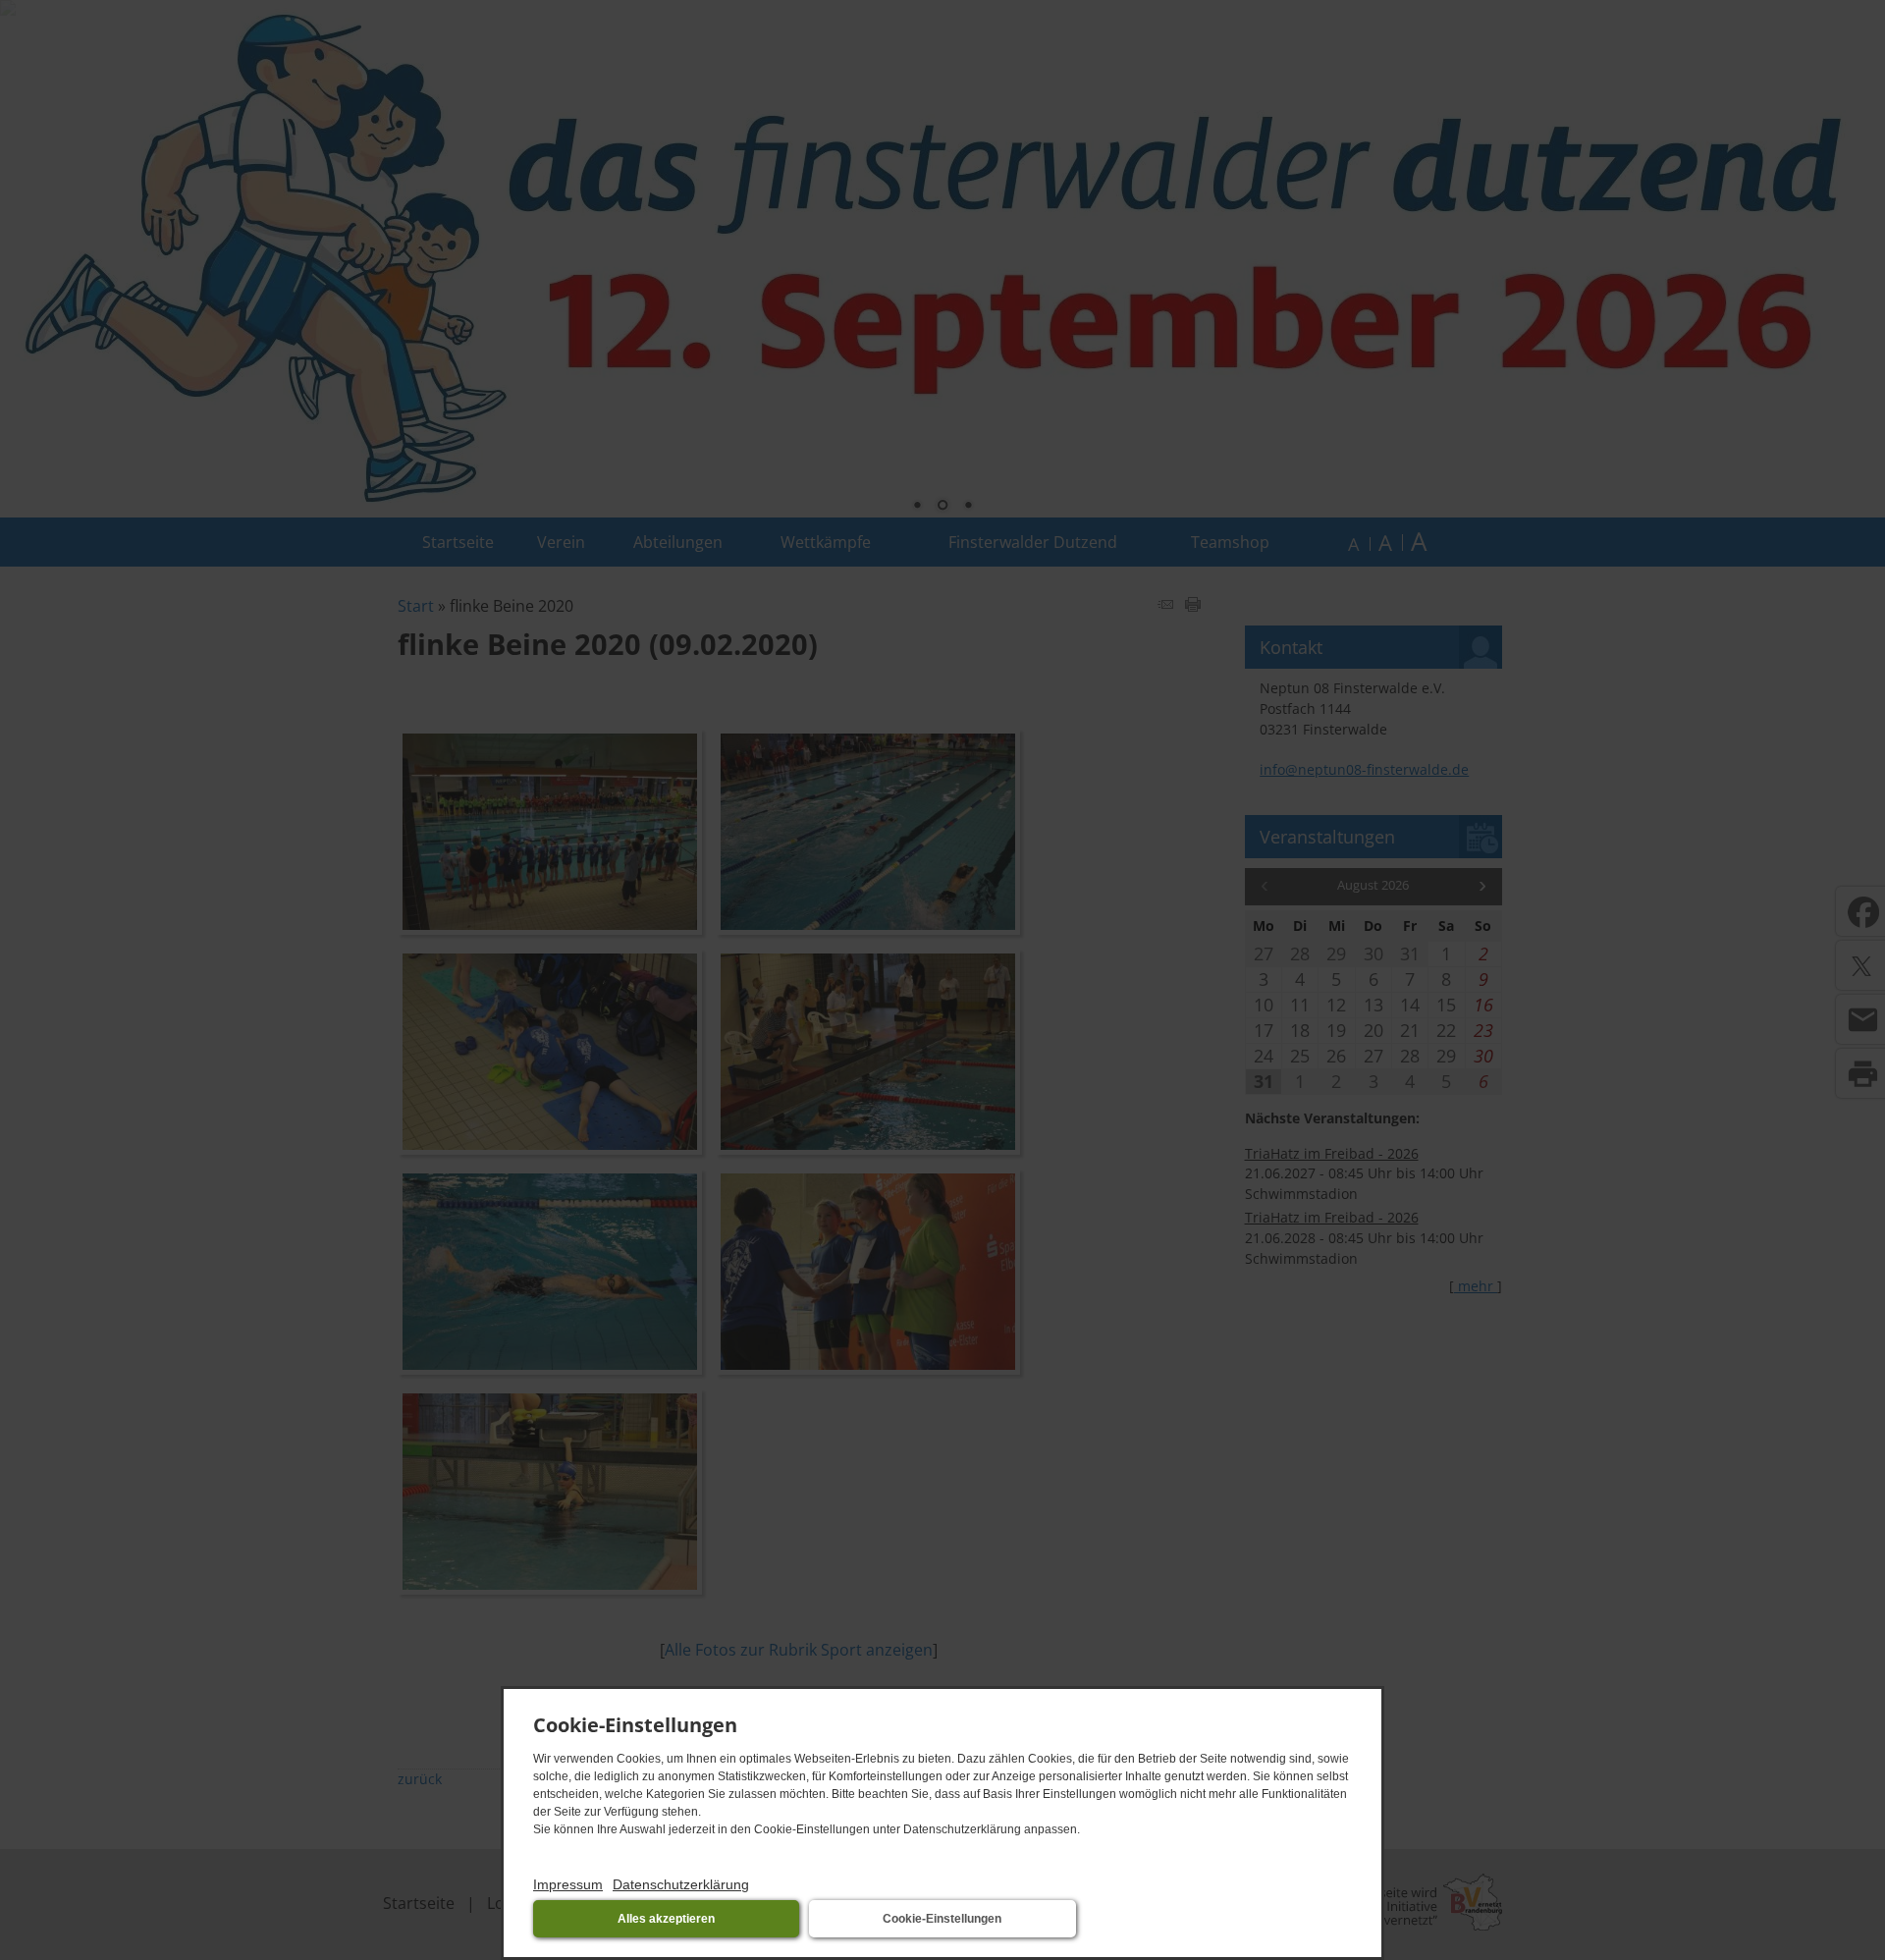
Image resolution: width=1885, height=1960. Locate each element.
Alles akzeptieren (666, 1919)
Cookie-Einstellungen (942, 1919)
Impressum (568, 1884)
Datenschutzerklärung (681, 1884)
